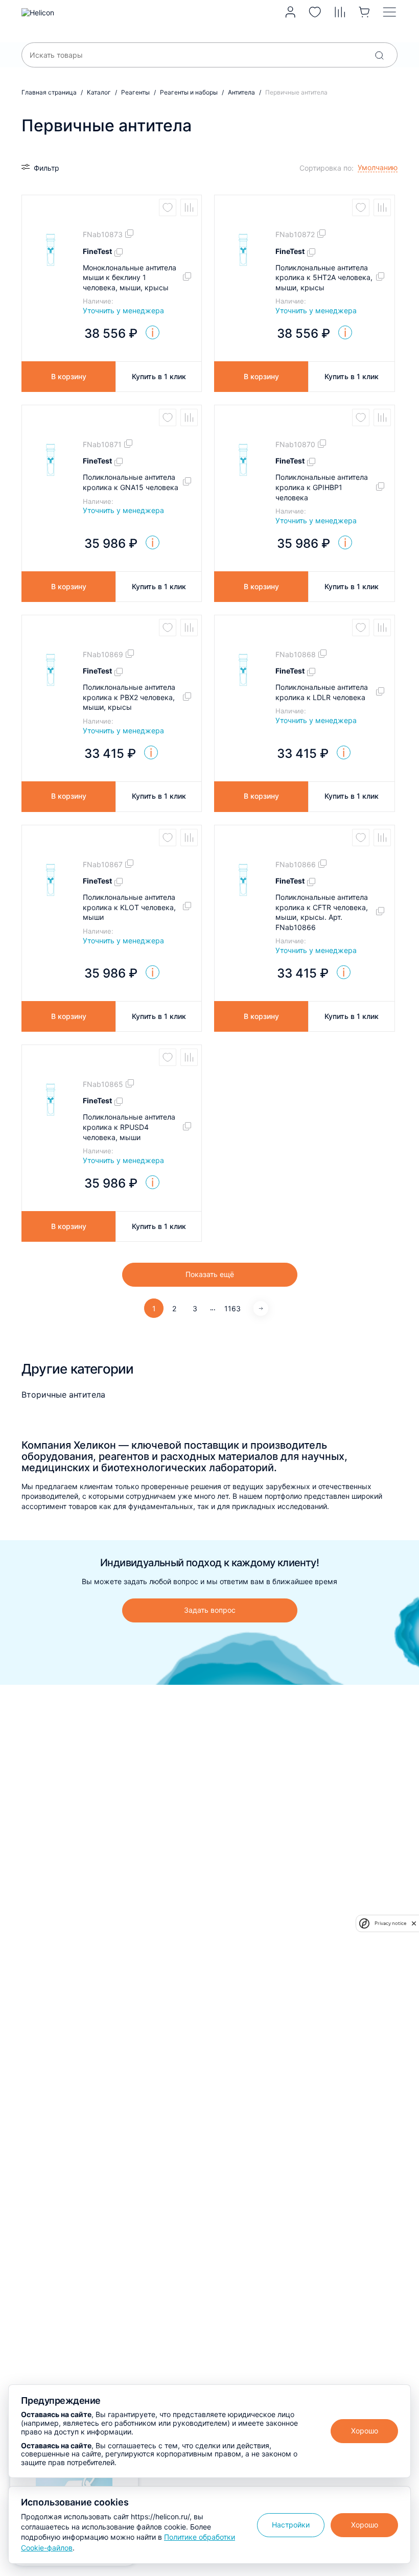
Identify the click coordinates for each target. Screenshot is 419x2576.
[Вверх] (397, 2233)
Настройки (291, 2525)
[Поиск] (379, 55)
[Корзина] (365, 12)
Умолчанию (325, 183)
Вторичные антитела (63, 1395)
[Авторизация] (290, 12)
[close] (414, 1923)
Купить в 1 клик (159, 376)
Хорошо (365, 2431)
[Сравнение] (340, 12)
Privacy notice (390, 1923)
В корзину (69, 376)
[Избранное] (315, 12)
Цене (314, 198)
